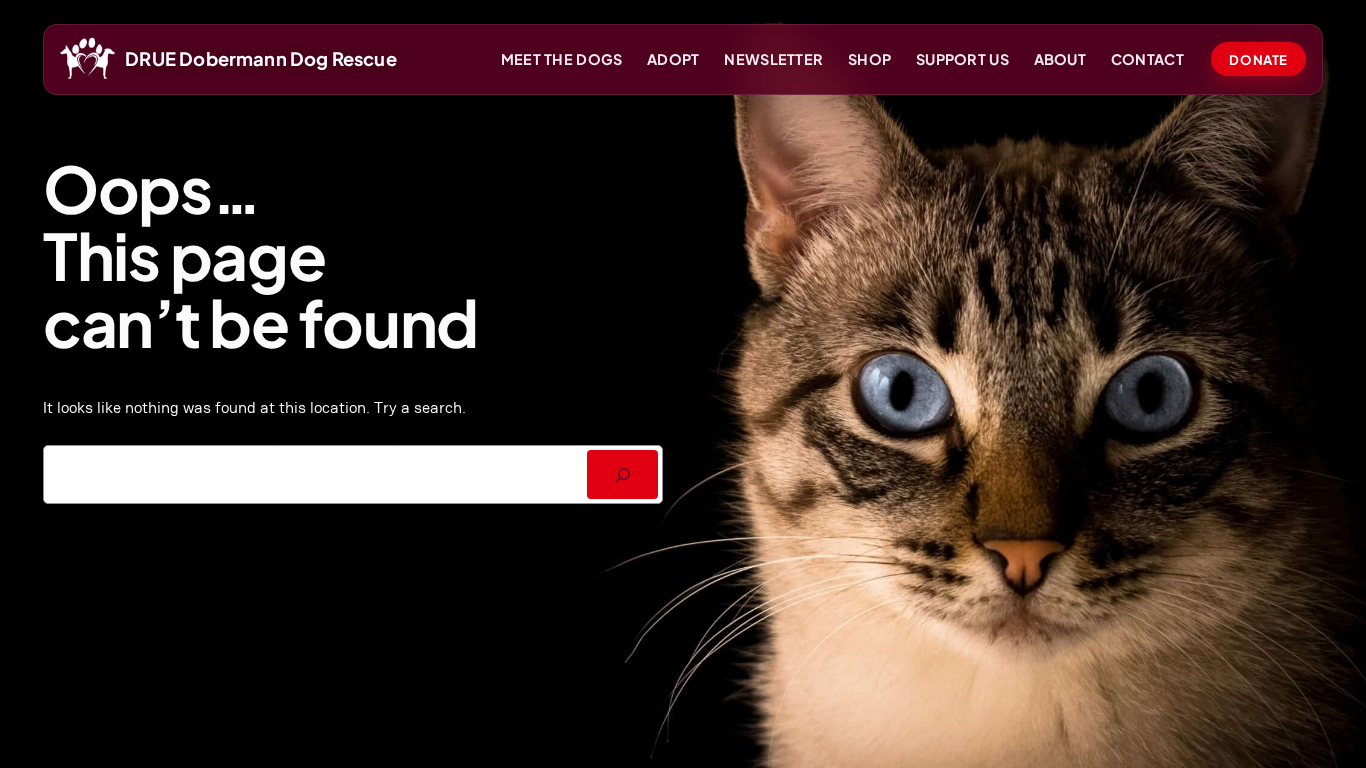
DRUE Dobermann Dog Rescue (261, 58)
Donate (1258, 59)
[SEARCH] (622, 474)
